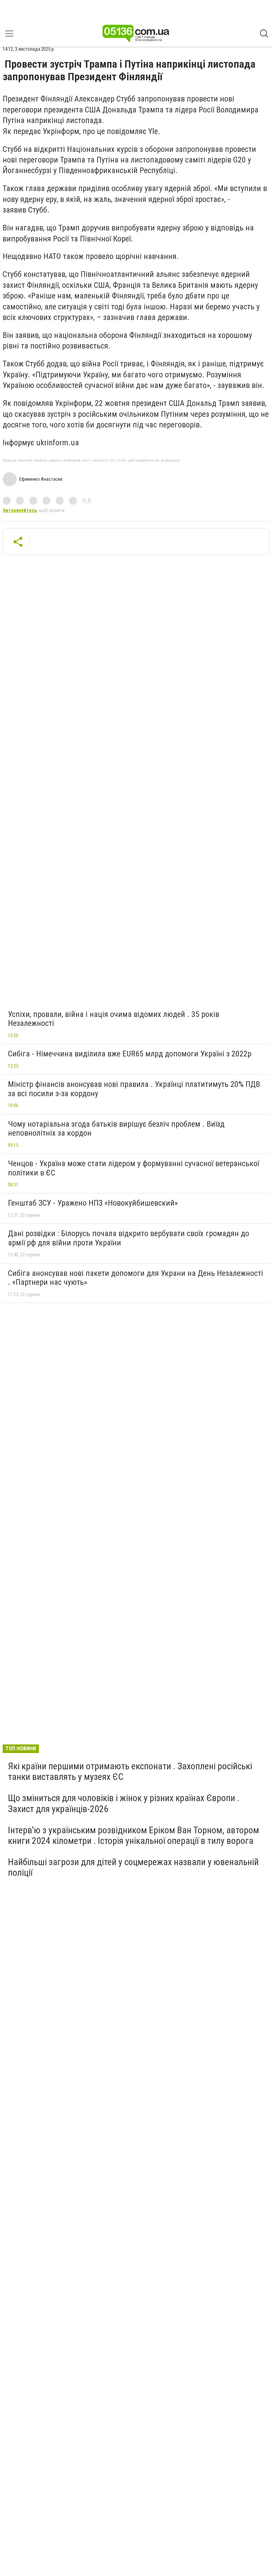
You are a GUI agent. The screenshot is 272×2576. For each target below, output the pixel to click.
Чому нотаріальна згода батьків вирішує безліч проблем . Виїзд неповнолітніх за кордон (116, 1129)
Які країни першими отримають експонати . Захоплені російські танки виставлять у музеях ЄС (130, 1771)
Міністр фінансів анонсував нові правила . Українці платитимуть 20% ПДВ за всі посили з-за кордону (134, 1089)
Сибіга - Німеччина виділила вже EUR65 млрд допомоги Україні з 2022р (130, 1054)
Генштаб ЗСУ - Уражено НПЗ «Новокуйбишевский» (93, 1203)
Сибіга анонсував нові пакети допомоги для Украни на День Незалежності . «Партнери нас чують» (136, 1278)
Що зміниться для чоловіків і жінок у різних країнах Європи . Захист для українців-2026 (124, 1803)
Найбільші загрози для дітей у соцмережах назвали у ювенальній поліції (133, 1867)
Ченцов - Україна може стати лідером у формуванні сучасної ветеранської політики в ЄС (134, 1168)
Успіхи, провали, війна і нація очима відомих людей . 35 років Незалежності (114, 1019)
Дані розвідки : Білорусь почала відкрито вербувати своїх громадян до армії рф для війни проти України (129, 1238)
